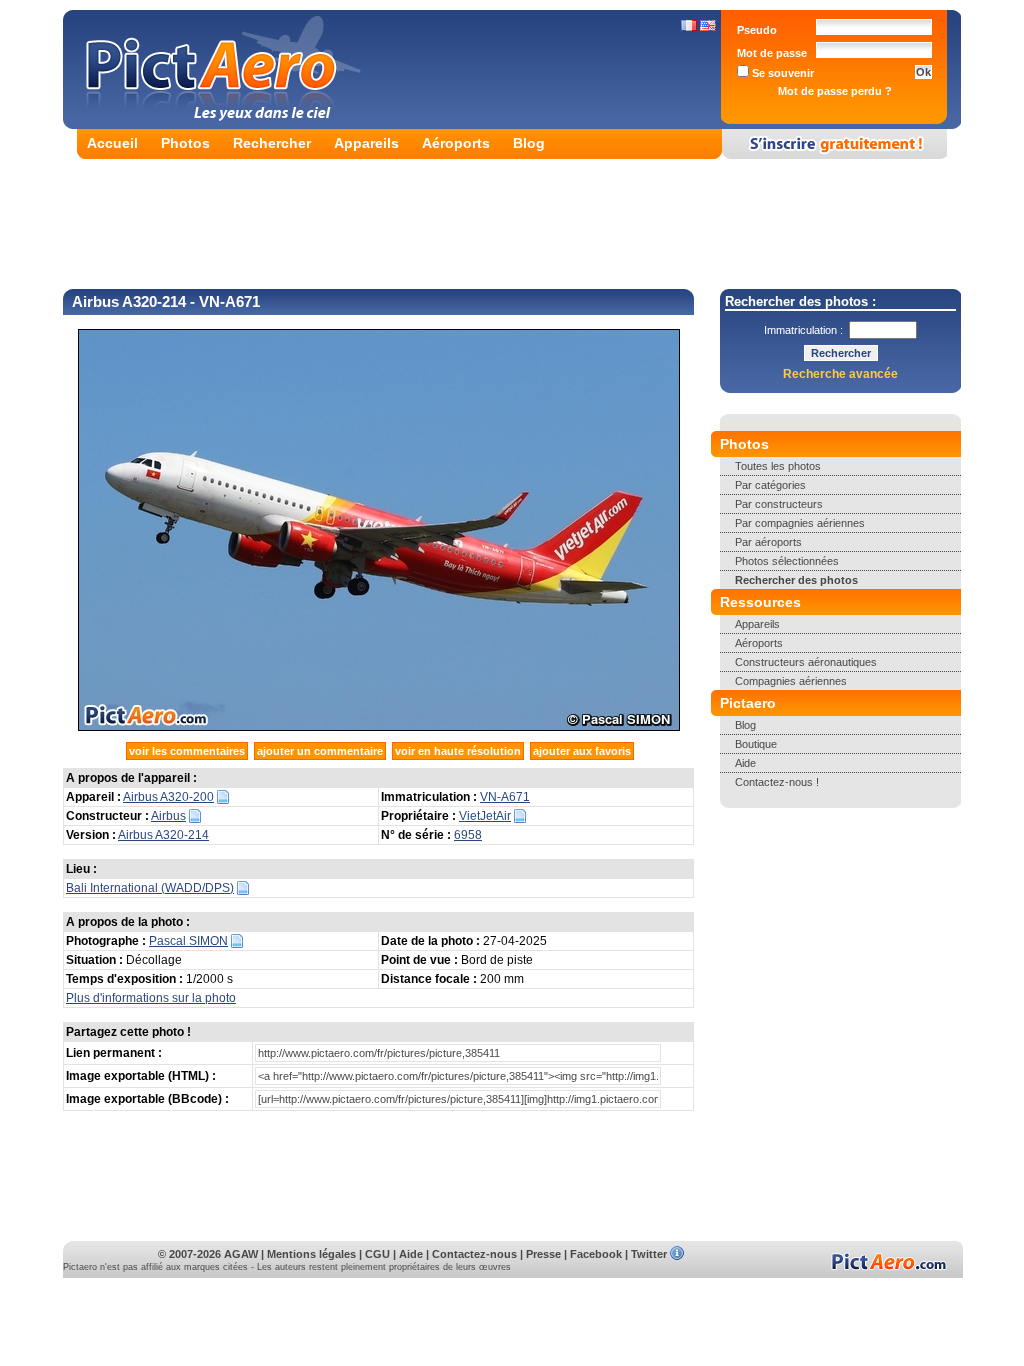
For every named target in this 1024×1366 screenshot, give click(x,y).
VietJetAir (485, 816)
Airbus (168, 816)
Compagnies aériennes (791, 681)
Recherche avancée (840, 374)
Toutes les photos (778, 466)
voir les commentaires (187, 751)
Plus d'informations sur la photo (151, 998)
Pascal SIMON (188, 941)
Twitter (649, 1254)
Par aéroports (768, 542)
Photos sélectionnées (787, 561)
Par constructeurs (779, 504)
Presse (543, 1254)
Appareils (366, 143)
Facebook (596, 1254)
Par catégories (770, 485)
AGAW (241, 1254)
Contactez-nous (474, 1254)
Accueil (112, 143)
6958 (468, 835)
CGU (377, 1254)
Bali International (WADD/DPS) (150, 888)
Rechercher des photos (796, 580)
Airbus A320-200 (168, 797)
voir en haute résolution (458, 751)
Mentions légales (311, 1254)
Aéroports (456, 143)
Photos (185, 143)
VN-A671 (505, 797)
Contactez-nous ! (777, 782)
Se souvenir (781, 73)
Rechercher (272, 143)
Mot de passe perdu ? (835, 91)
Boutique (756, 744)
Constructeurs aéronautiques (806, 662)
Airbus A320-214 (163, 835)
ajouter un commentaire (320, 751)
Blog (529, 143)
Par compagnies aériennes (800, 523)
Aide (745, 763)
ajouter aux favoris (582, 751)
